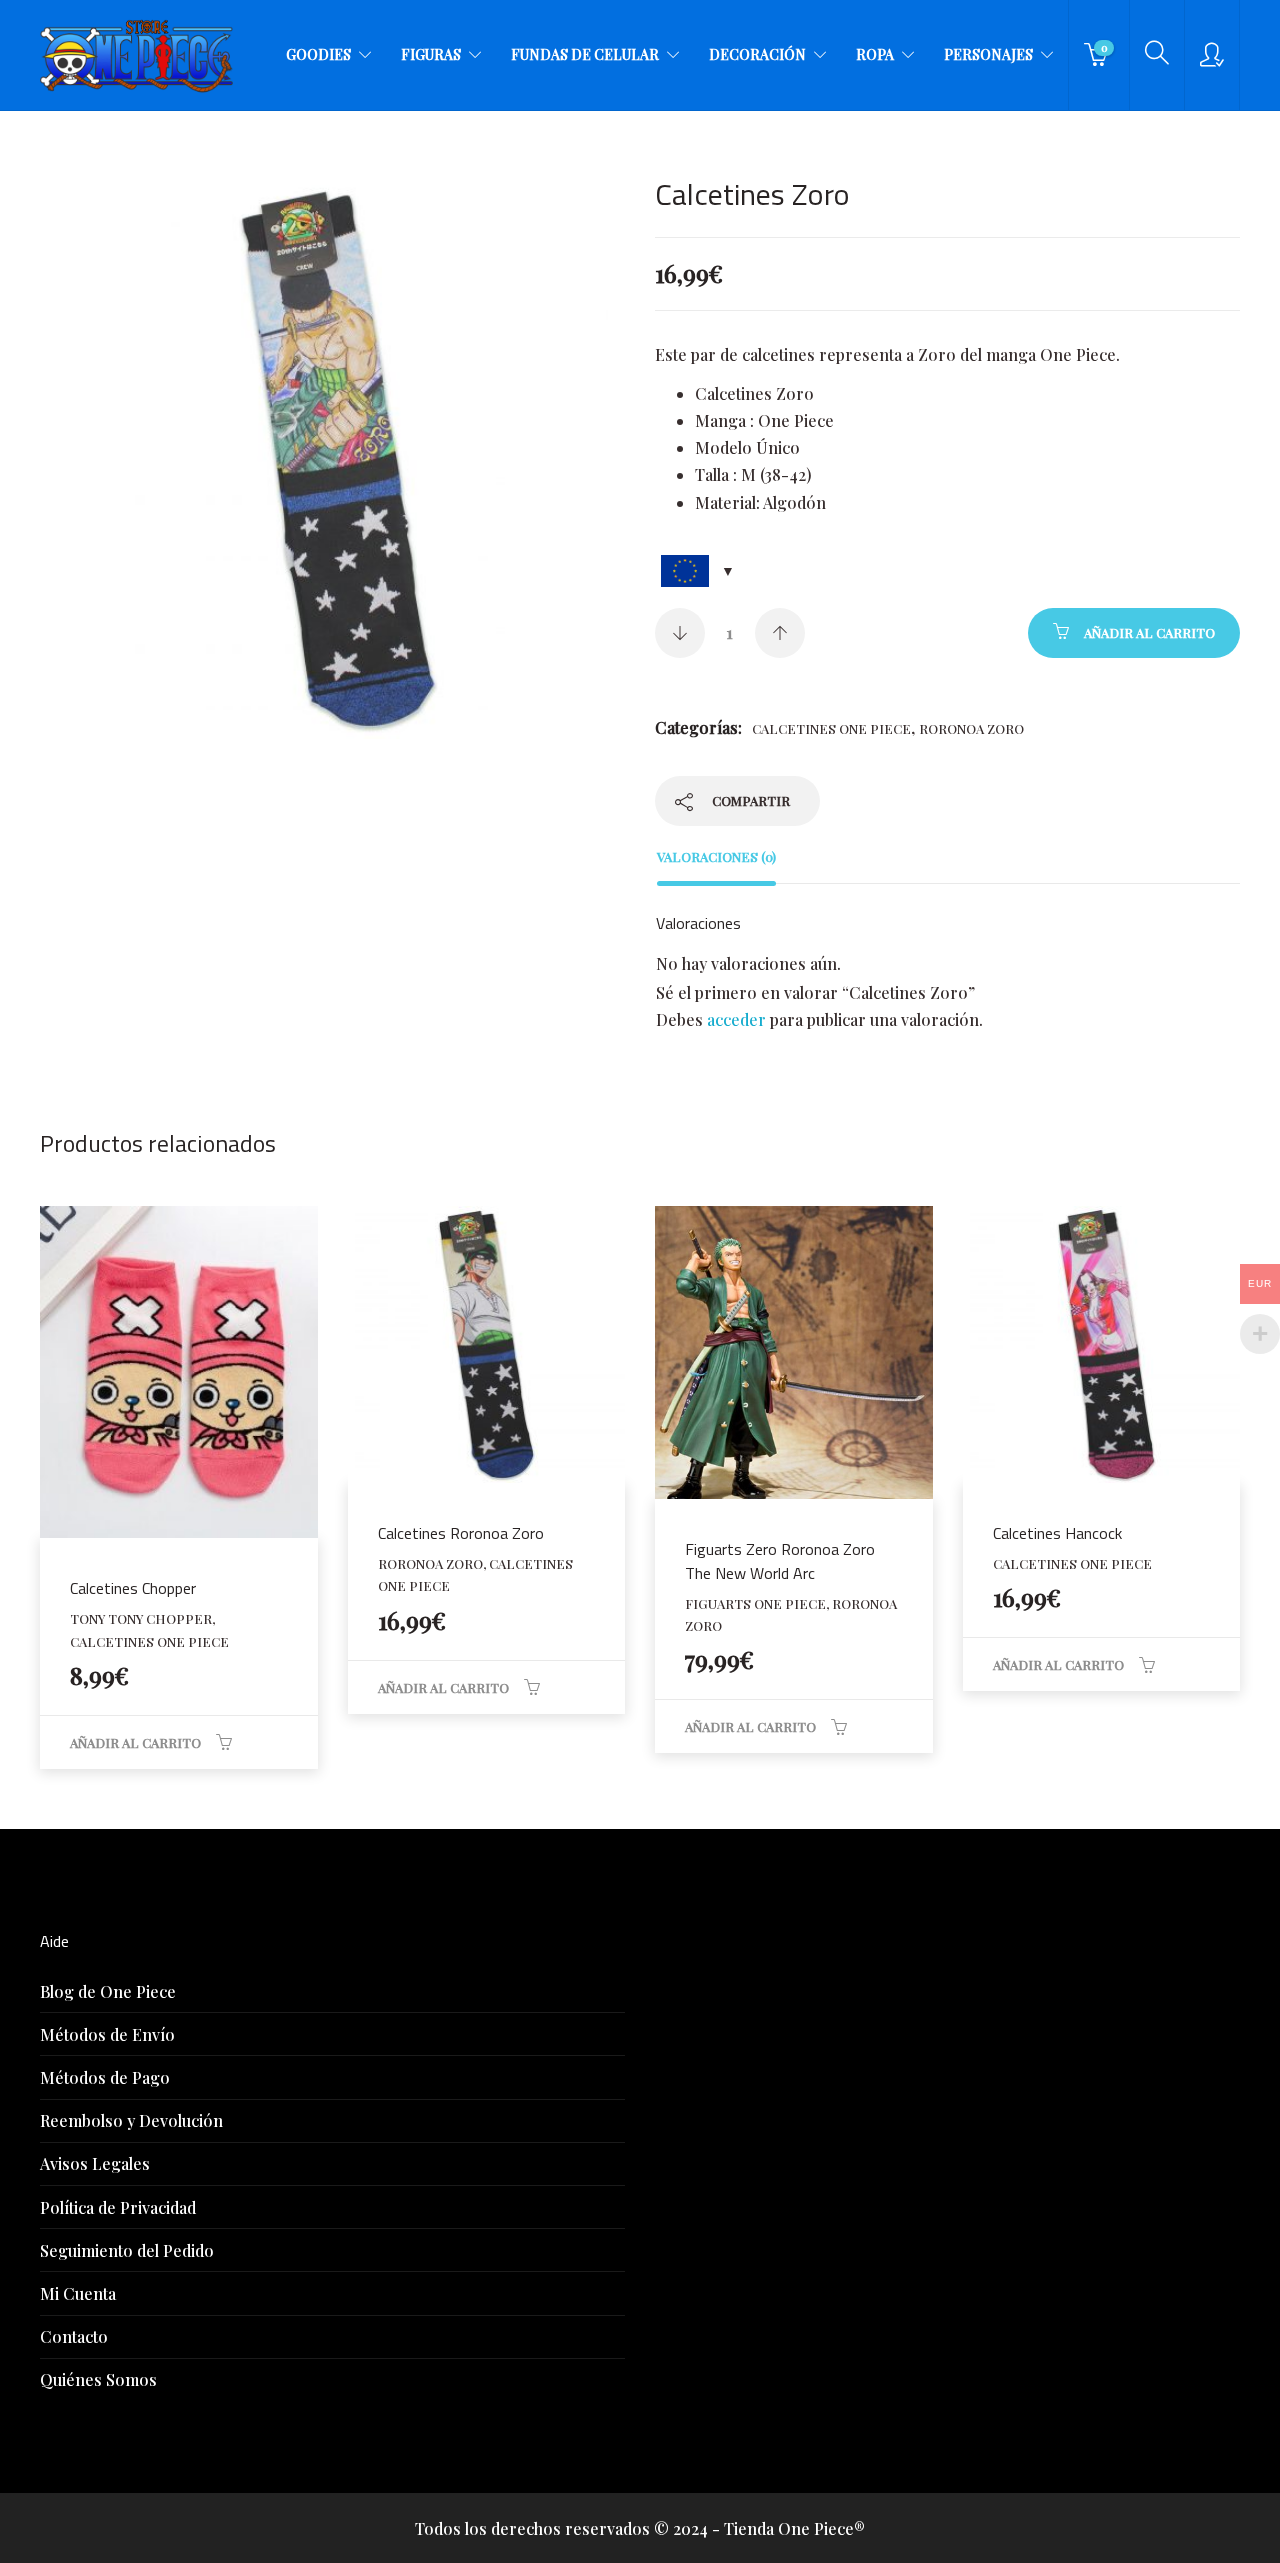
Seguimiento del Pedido (127, 2250)
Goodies (318, 54)
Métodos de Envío (107, 2034)
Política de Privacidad (118, 2207)
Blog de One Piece (108, 1991)
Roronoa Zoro (971, 728)
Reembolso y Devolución (131, 2120)
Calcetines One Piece (831, 728)
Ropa (875, 54)
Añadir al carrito (1149, 632)
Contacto (74, 2336)
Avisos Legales (95, 2163)
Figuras (431, 54)
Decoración (757, 54)
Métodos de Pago (105, 2077)
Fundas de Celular (585, 54)
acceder (736, 1019)
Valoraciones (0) (716, 856)
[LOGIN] (1212, 55)
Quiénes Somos (98, 2379)
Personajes (988, 54)
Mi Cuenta (78, 2293)
